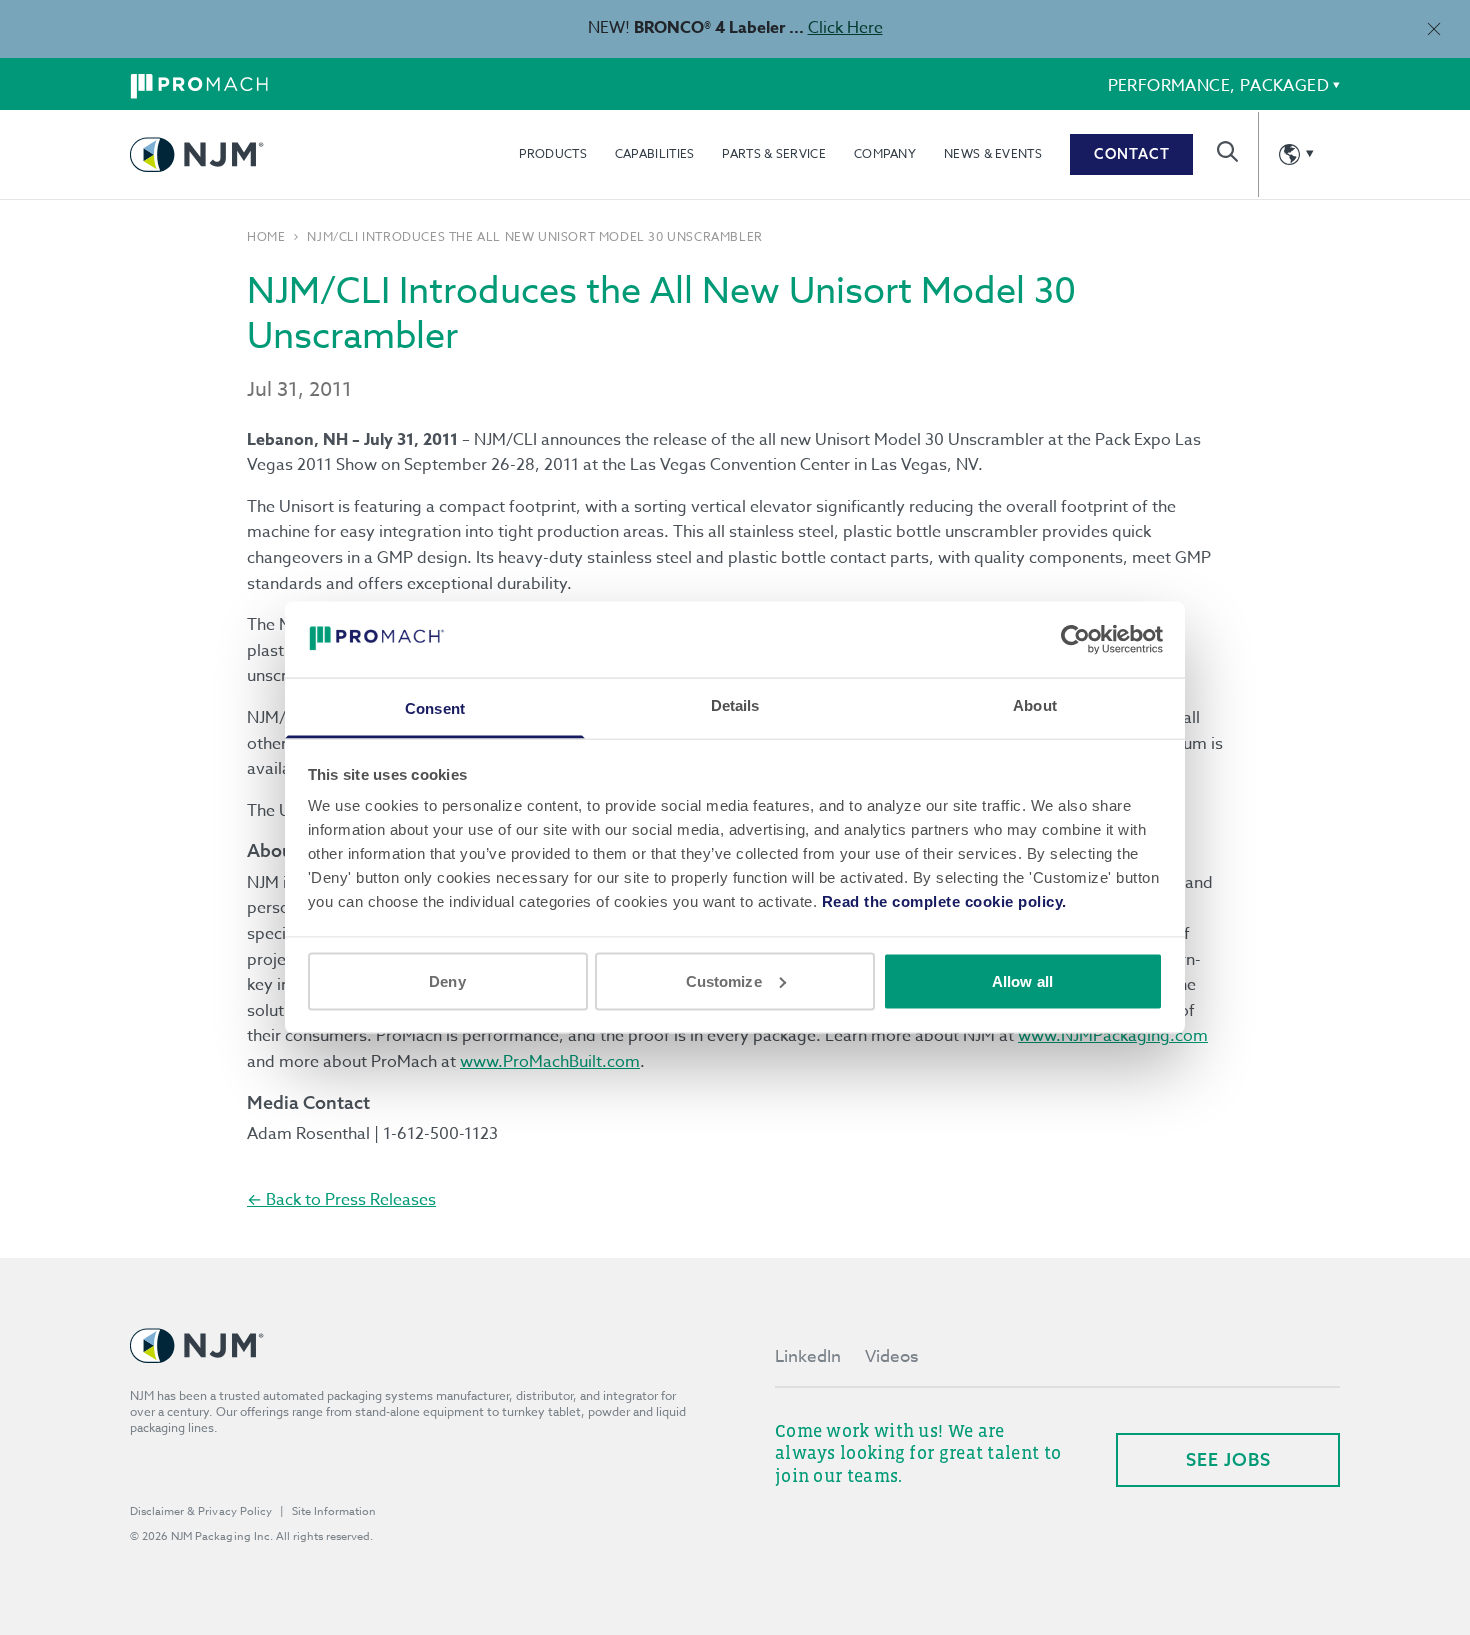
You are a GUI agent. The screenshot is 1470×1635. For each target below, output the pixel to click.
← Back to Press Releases (341, 1200)
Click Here (845, 28)
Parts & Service (774, 153)
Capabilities (655, 153)
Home (266, 237)
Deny (447, 980)
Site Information (334, 1511)
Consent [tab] (435, 708)
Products (552, 153)
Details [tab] (735, 705)
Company (885, 153)
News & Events (993, 153)
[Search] (1227, 151)
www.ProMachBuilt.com (550, 1062)
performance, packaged (1218, 86)
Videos (891, 1356)
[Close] (1433, 28)
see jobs (1228, 1459)
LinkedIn (808, 1356)
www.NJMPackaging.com (1113, 1036)
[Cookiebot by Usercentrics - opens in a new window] (1075, 639)
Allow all (1022, 980)
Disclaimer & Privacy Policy (201, 1511)
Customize (724, 980)
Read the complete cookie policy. (944, 901)
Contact (1132, 154)
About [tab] (1035, 705)
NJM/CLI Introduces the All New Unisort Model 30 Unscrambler (534, 237)
